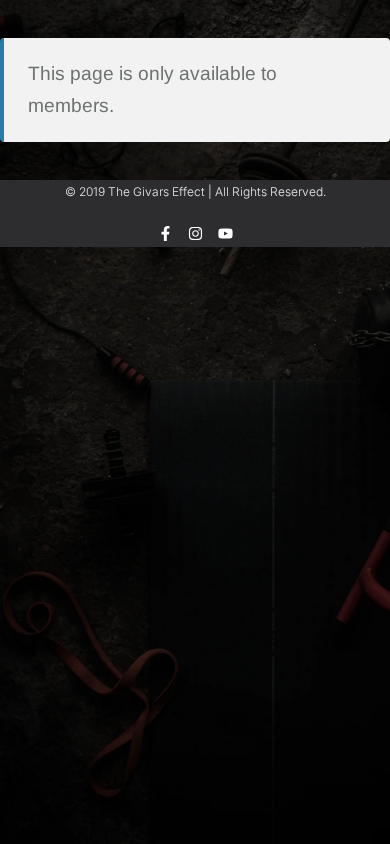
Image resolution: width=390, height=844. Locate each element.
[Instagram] (195, 233)
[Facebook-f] (165, 233)
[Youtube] (225, 233)
